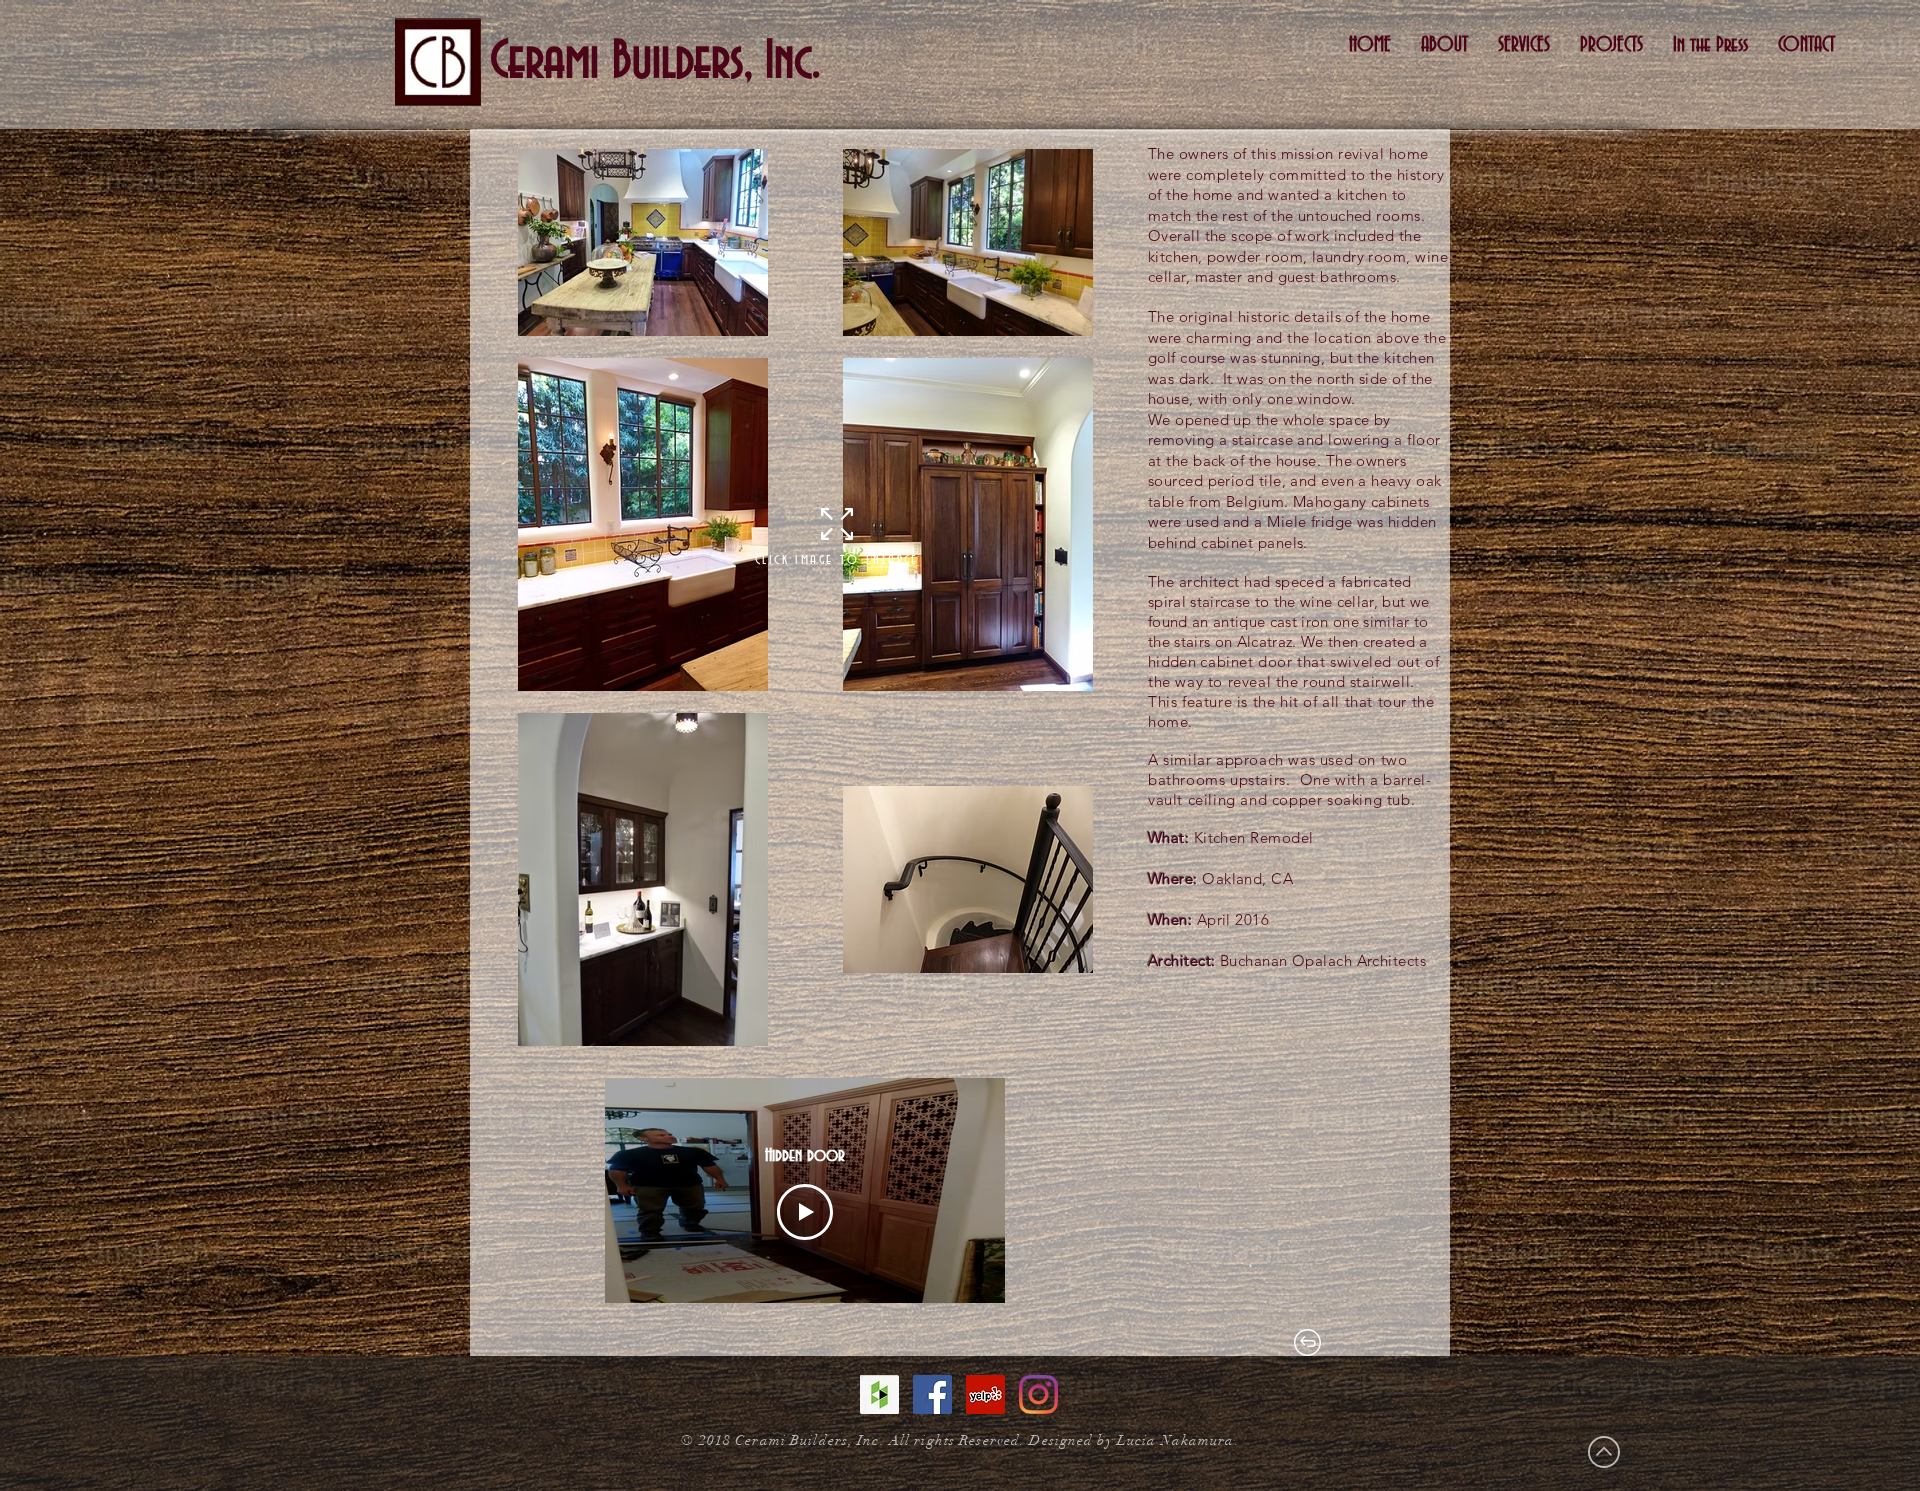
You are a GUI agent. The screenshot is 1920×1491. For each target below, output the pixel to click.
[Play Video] (805, 1212)
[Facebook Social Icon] (932, 1394)
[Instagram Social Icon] (1038, 1394)
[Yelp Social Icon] (985, 1394)
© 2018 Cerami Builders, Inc (780, 1440)
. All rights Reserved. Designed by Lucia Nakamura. (1060, 1440)
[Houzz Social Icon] (879, 1394)
